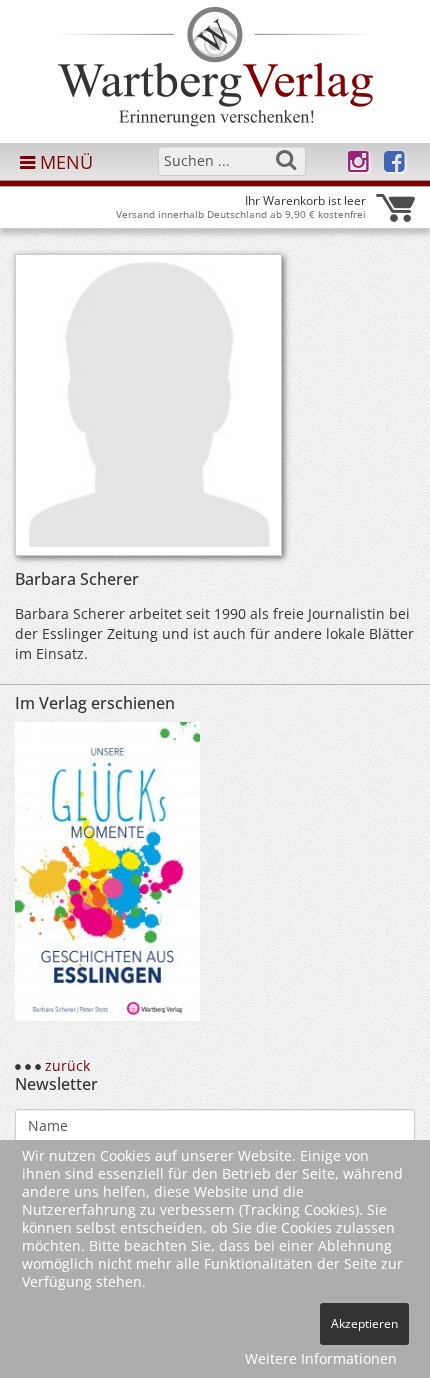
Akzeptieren (364, 1323)
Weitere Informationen (321, 1358)
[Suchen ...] (286, 160)
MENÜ (64, 162)
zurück (67, 1065)
